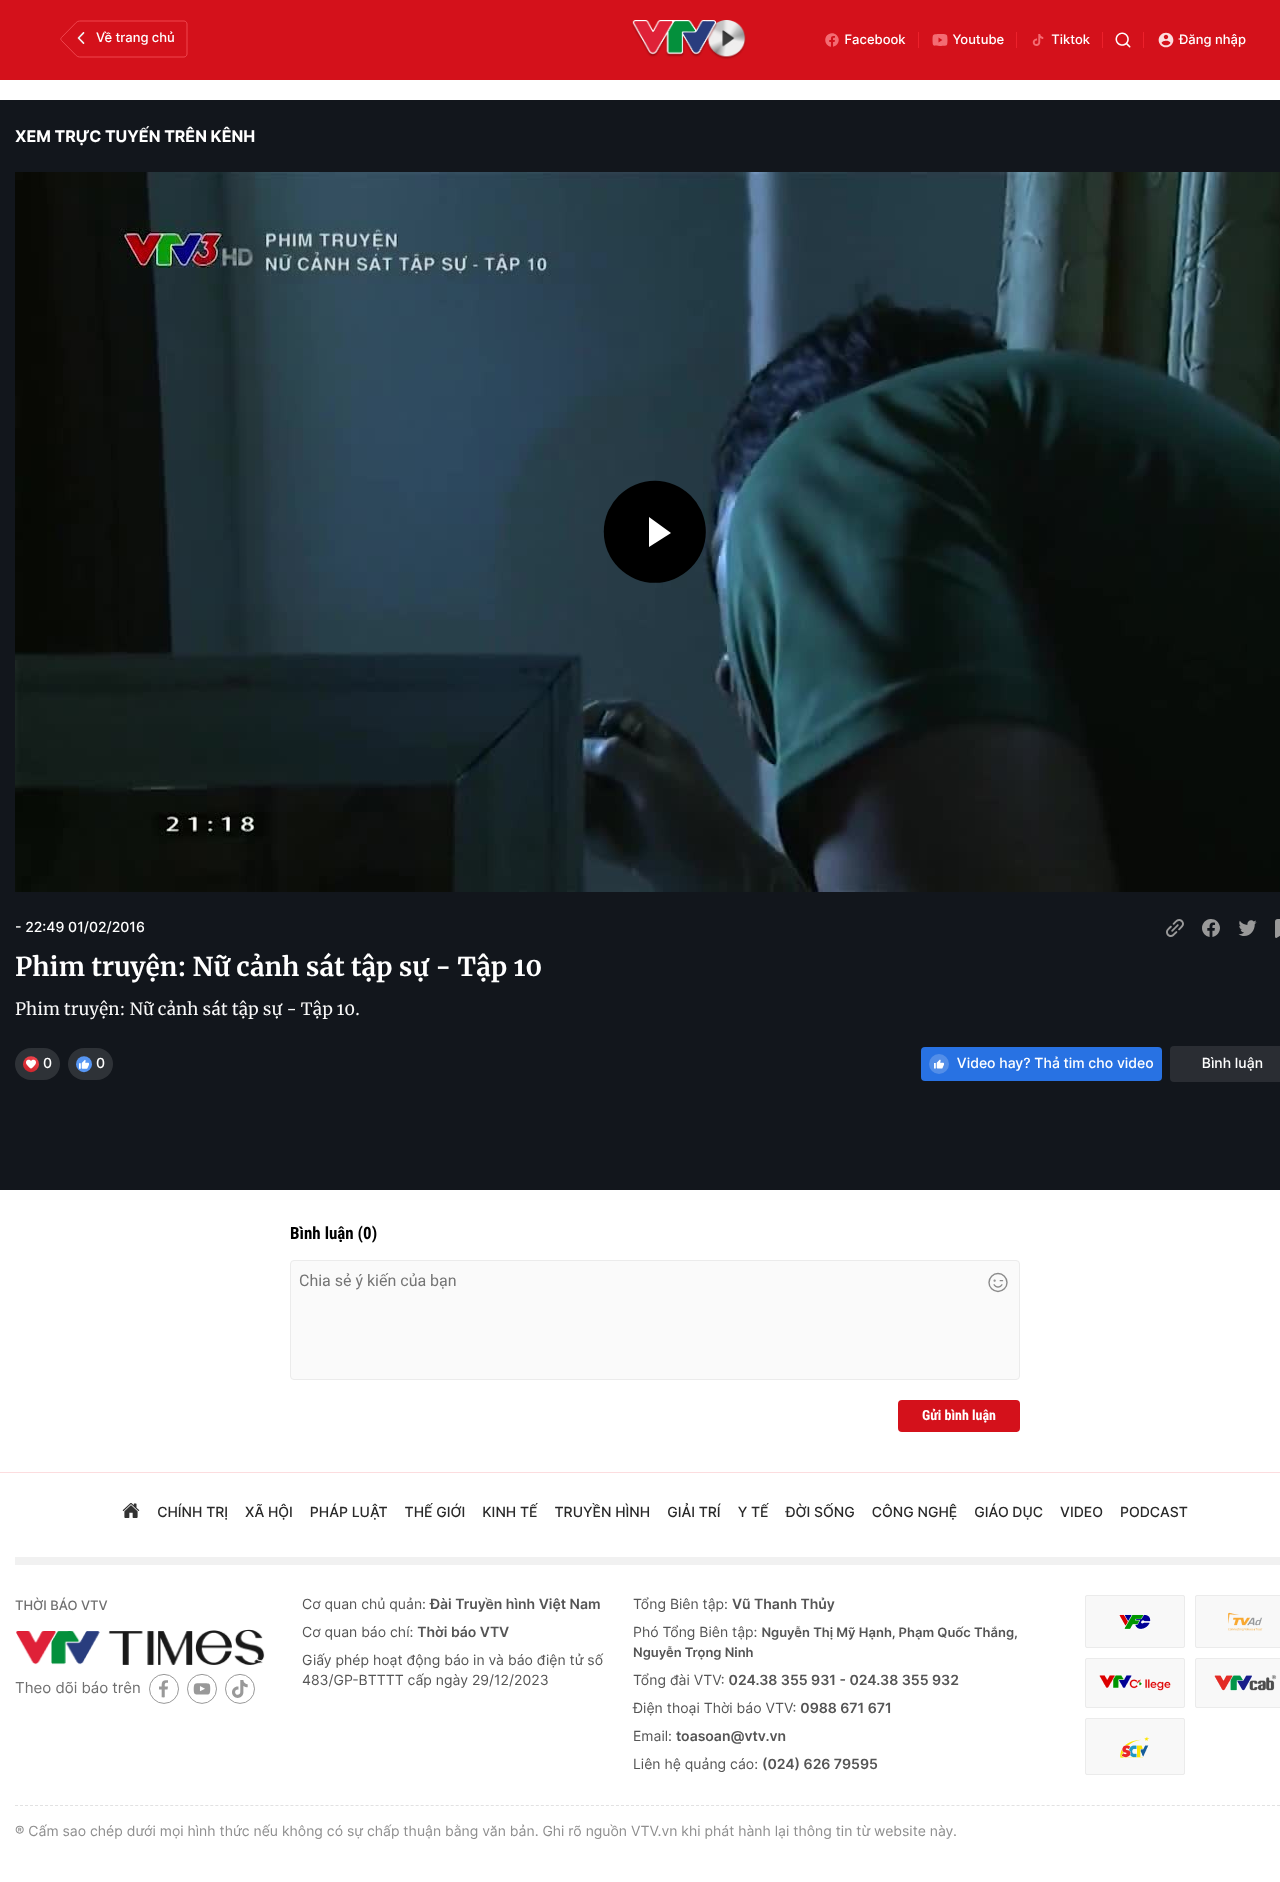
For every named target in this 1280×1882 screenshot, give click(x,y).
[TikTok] (240, 1688)
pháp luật (349, 1512)
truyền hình (603, 1512)
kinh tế (509, 1512)
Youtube (979, 40)
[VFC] (1135, 1621)
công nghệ (914, 1512)
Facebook (875, 40)
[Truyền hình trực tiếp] (689, 40)
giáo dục (1008, 1512)
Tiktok (1070, 40)
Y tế (753, 1512)
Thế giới (435, 1512)
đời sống (820, 1512)
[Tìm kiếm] (1123, 40)
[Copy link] (1175, 928)
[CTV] (1135, 1683)
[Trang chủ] (131, 1513)
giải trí (693, 1512)
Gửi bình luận (959, 1416)
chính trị (192, 1512)
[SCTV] (1135, 1746)
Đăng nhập (1212, 40)
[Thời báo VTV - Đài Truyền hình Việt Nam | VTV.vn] (143, 1647)
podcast (1154, 1512)
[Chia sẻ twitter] (1247, 928)
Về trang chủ (135, 38)
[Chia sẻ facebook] (1211, 928)
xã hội (269, 1512)
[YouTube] (202, 1688)
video (1081, 1512)
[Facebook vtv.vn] (164, 1688)
